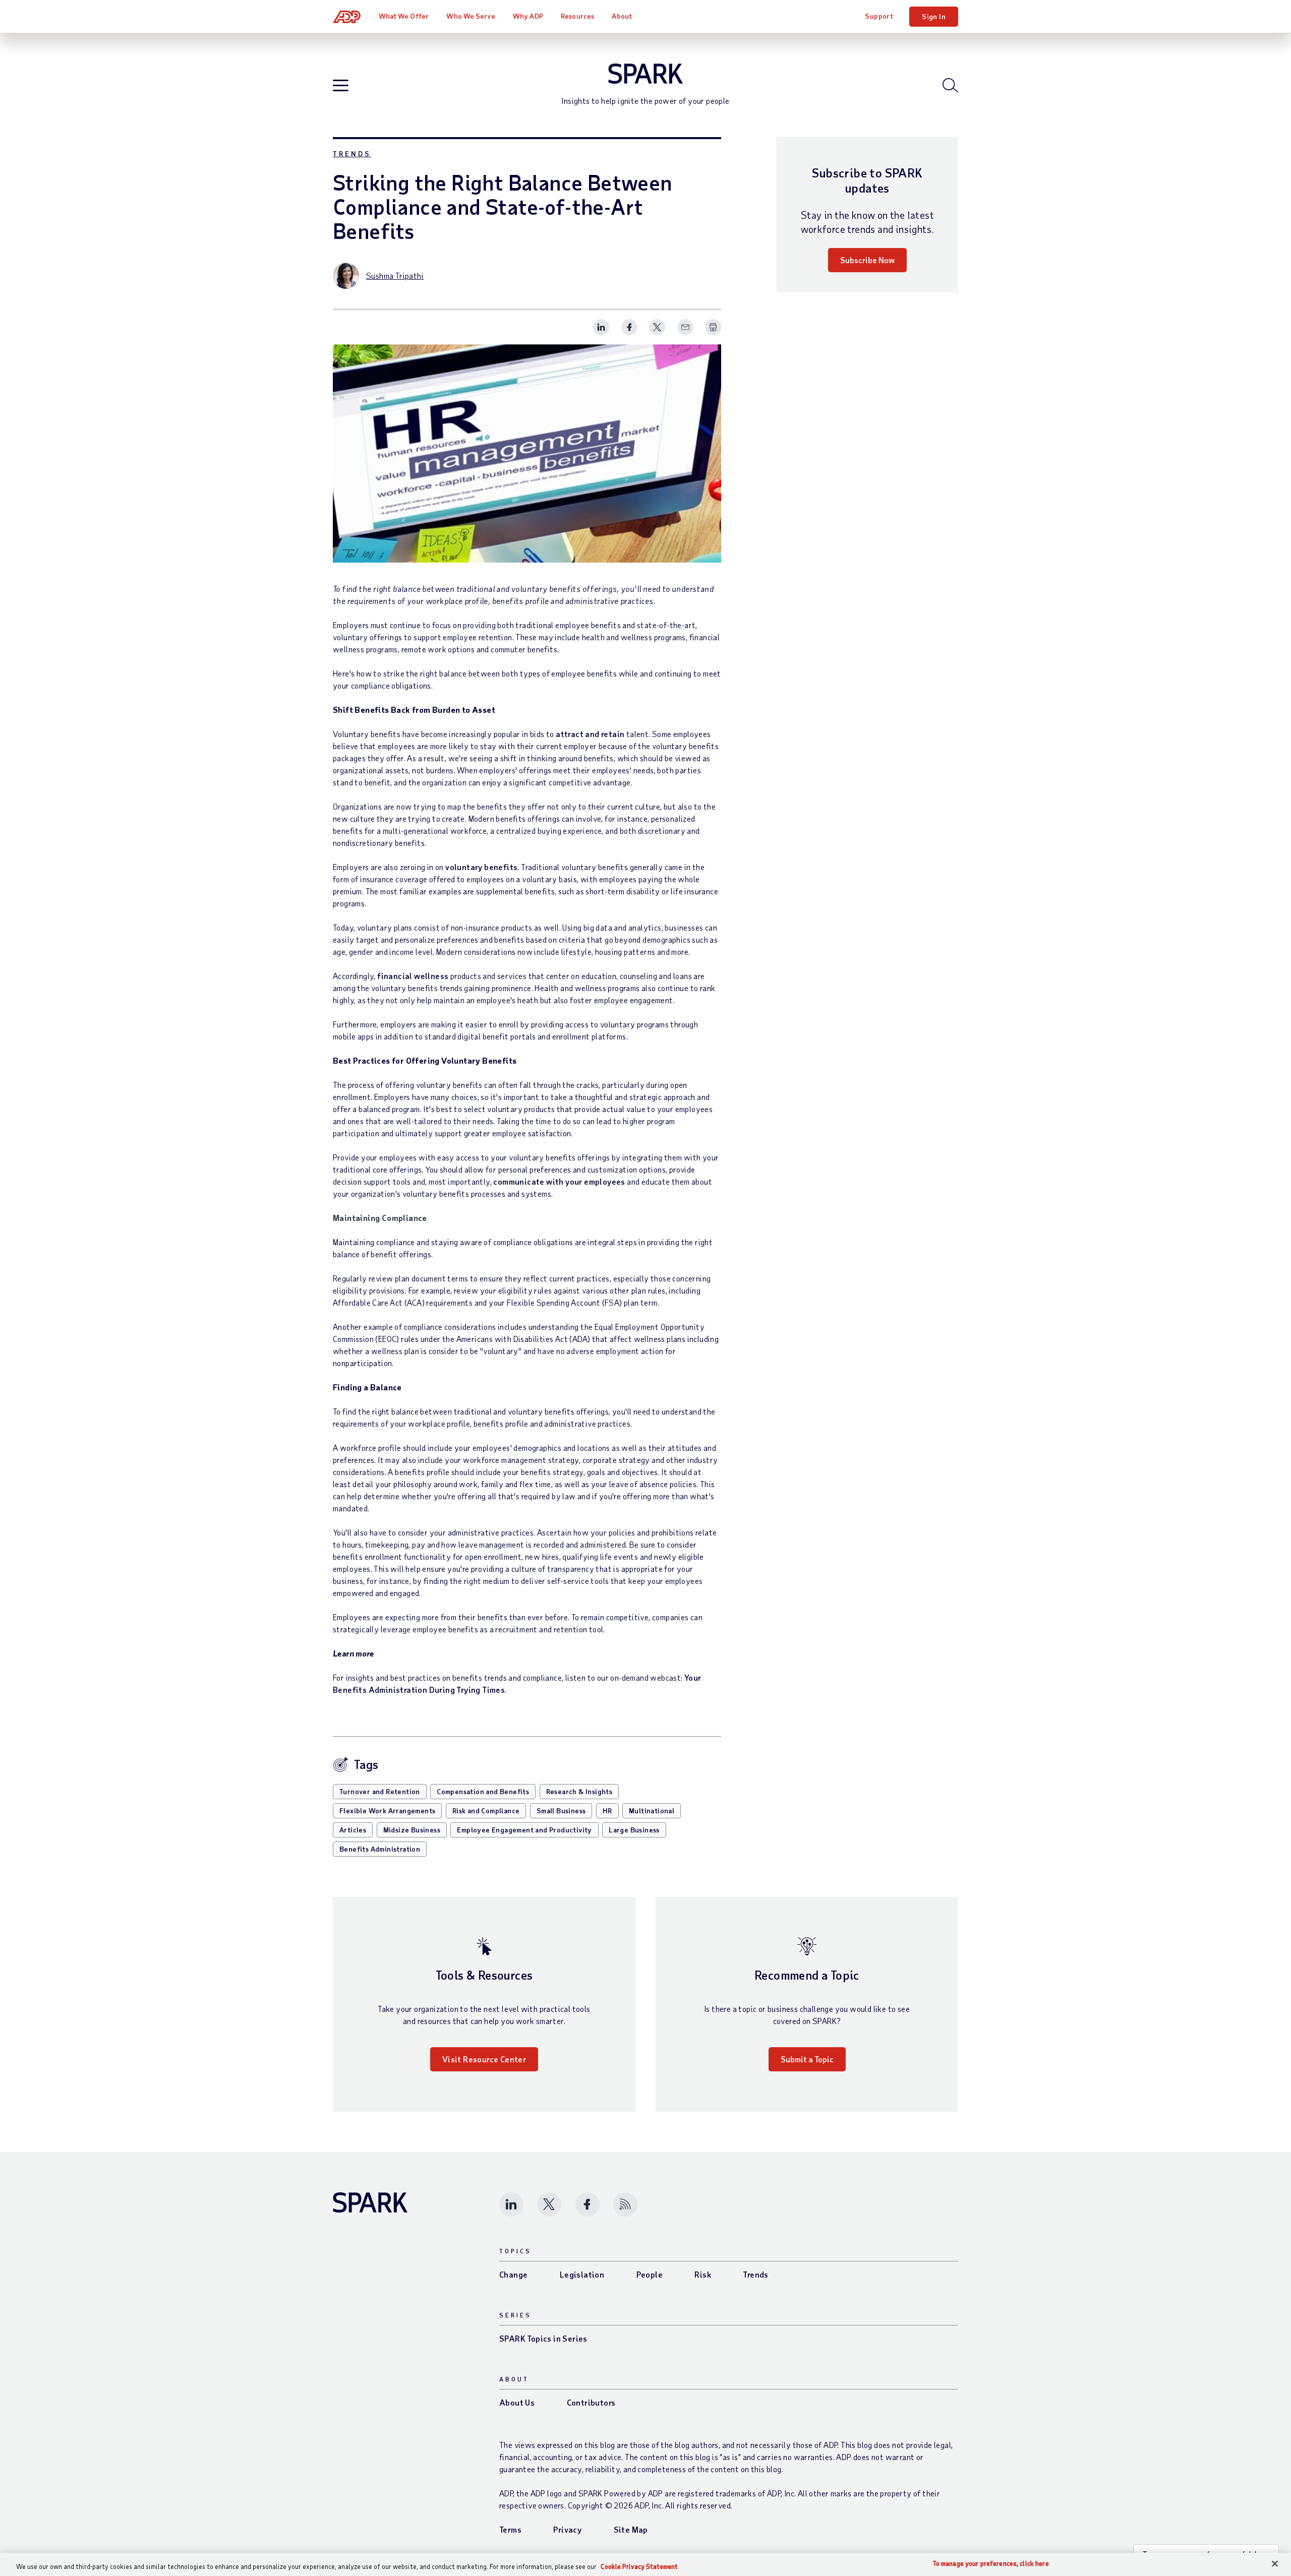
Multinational (652, 1811)
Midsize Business (412, 1830)
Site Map (631, 2529)
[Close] (1275, 2564)
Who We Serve (471, 16)
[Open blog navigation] (341, 86)
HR (607, 1811)
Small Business (561, 1811)
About (622, 16)
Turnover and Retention (380, 1791)
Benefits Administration (380, 1849)
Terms (510, 2529)
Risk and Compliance (486, 1811)
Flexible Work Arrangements (387, 1811)
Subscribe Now (867, 260)
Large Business (634, 1830)
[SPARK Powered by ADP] (645, 74)
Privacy (567, 2529)
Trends (352, 154)
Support (879, 16)
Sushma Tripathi (395, 275)
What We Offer (404, 16)
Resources (577, 16)
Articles (353, 1830)
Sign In (934, 16)
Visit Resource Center (484, 2059)
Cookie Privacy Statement (639, 2566)
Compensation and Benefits (483, 1791)
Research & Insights (579, 1791)
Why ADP (528, 16)
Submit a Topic (807, 2059)
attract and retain (590, 734)
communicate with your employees (559, 1181)
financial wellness (413, 976)
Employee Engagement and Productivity (524, 1830)
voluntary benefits (481, 867)
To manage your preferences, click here (991, 2564)
